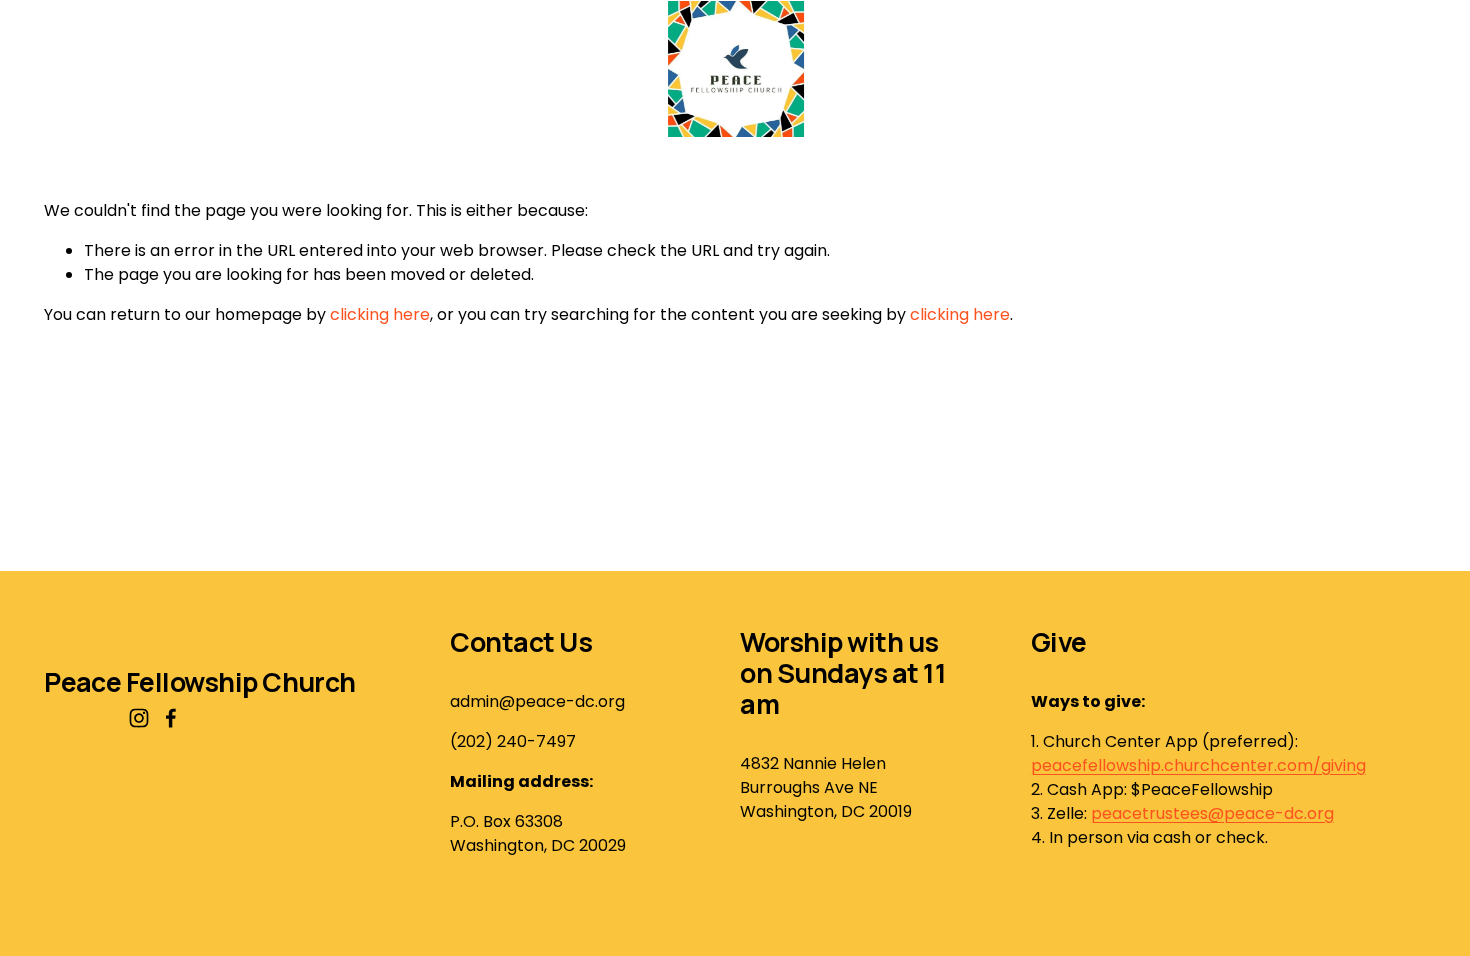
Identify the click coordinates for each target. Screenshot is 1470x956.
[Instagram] (139, 718)
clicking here (380, 314)
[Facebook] (171, 718)
